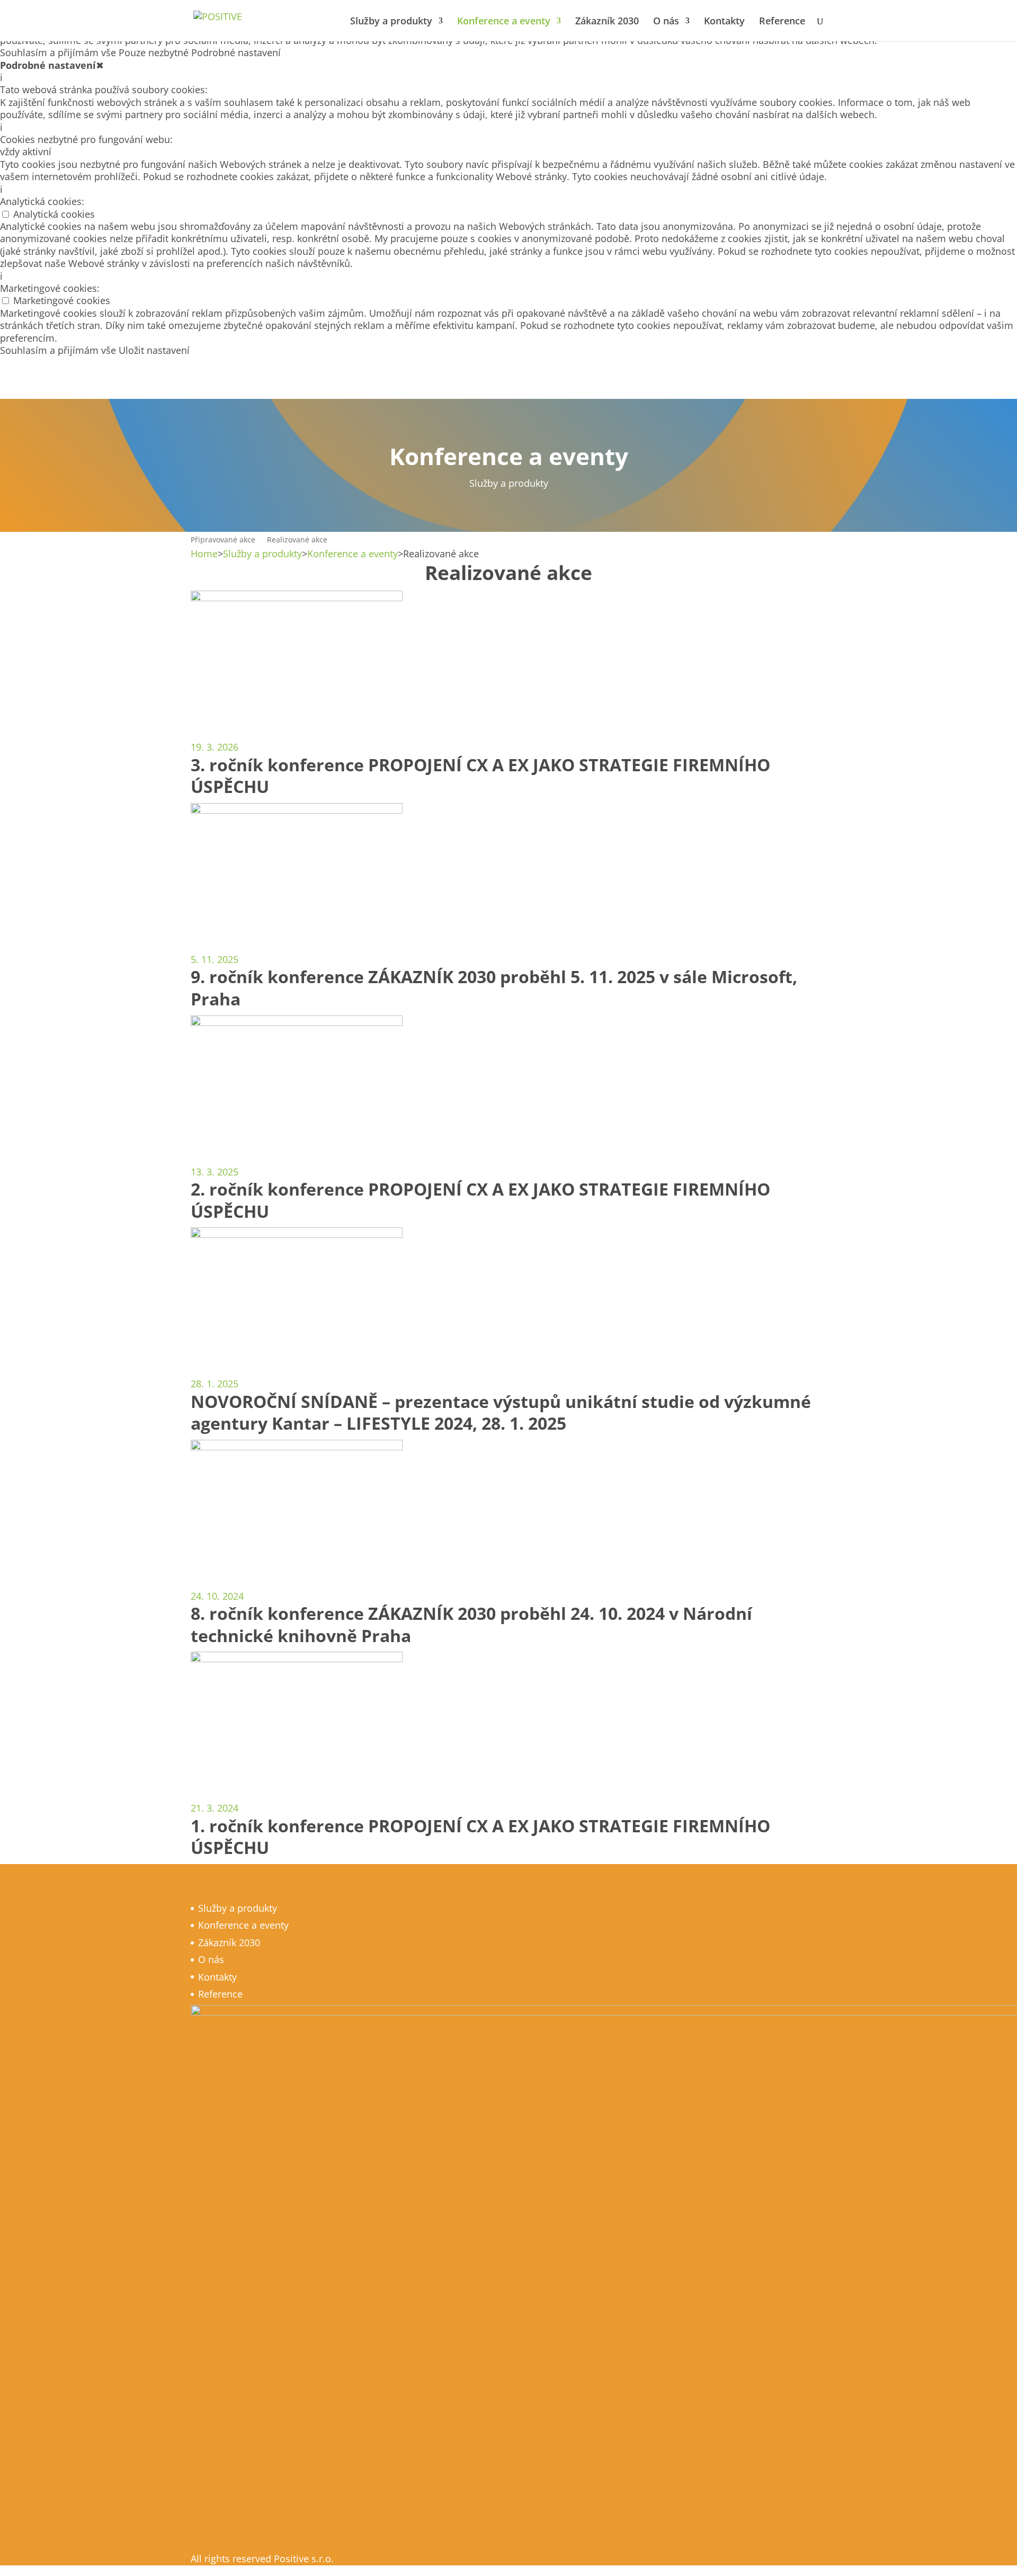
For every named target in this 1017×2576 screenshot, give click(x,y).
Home (204, 554)
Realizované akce (297, 540)
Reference (782, 22)
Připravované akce (223, 540)
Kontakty (724, 22)
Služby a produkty (391, 22)
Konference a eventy (504, 22)
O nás (666, 22)
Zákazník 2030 (607, 22)
